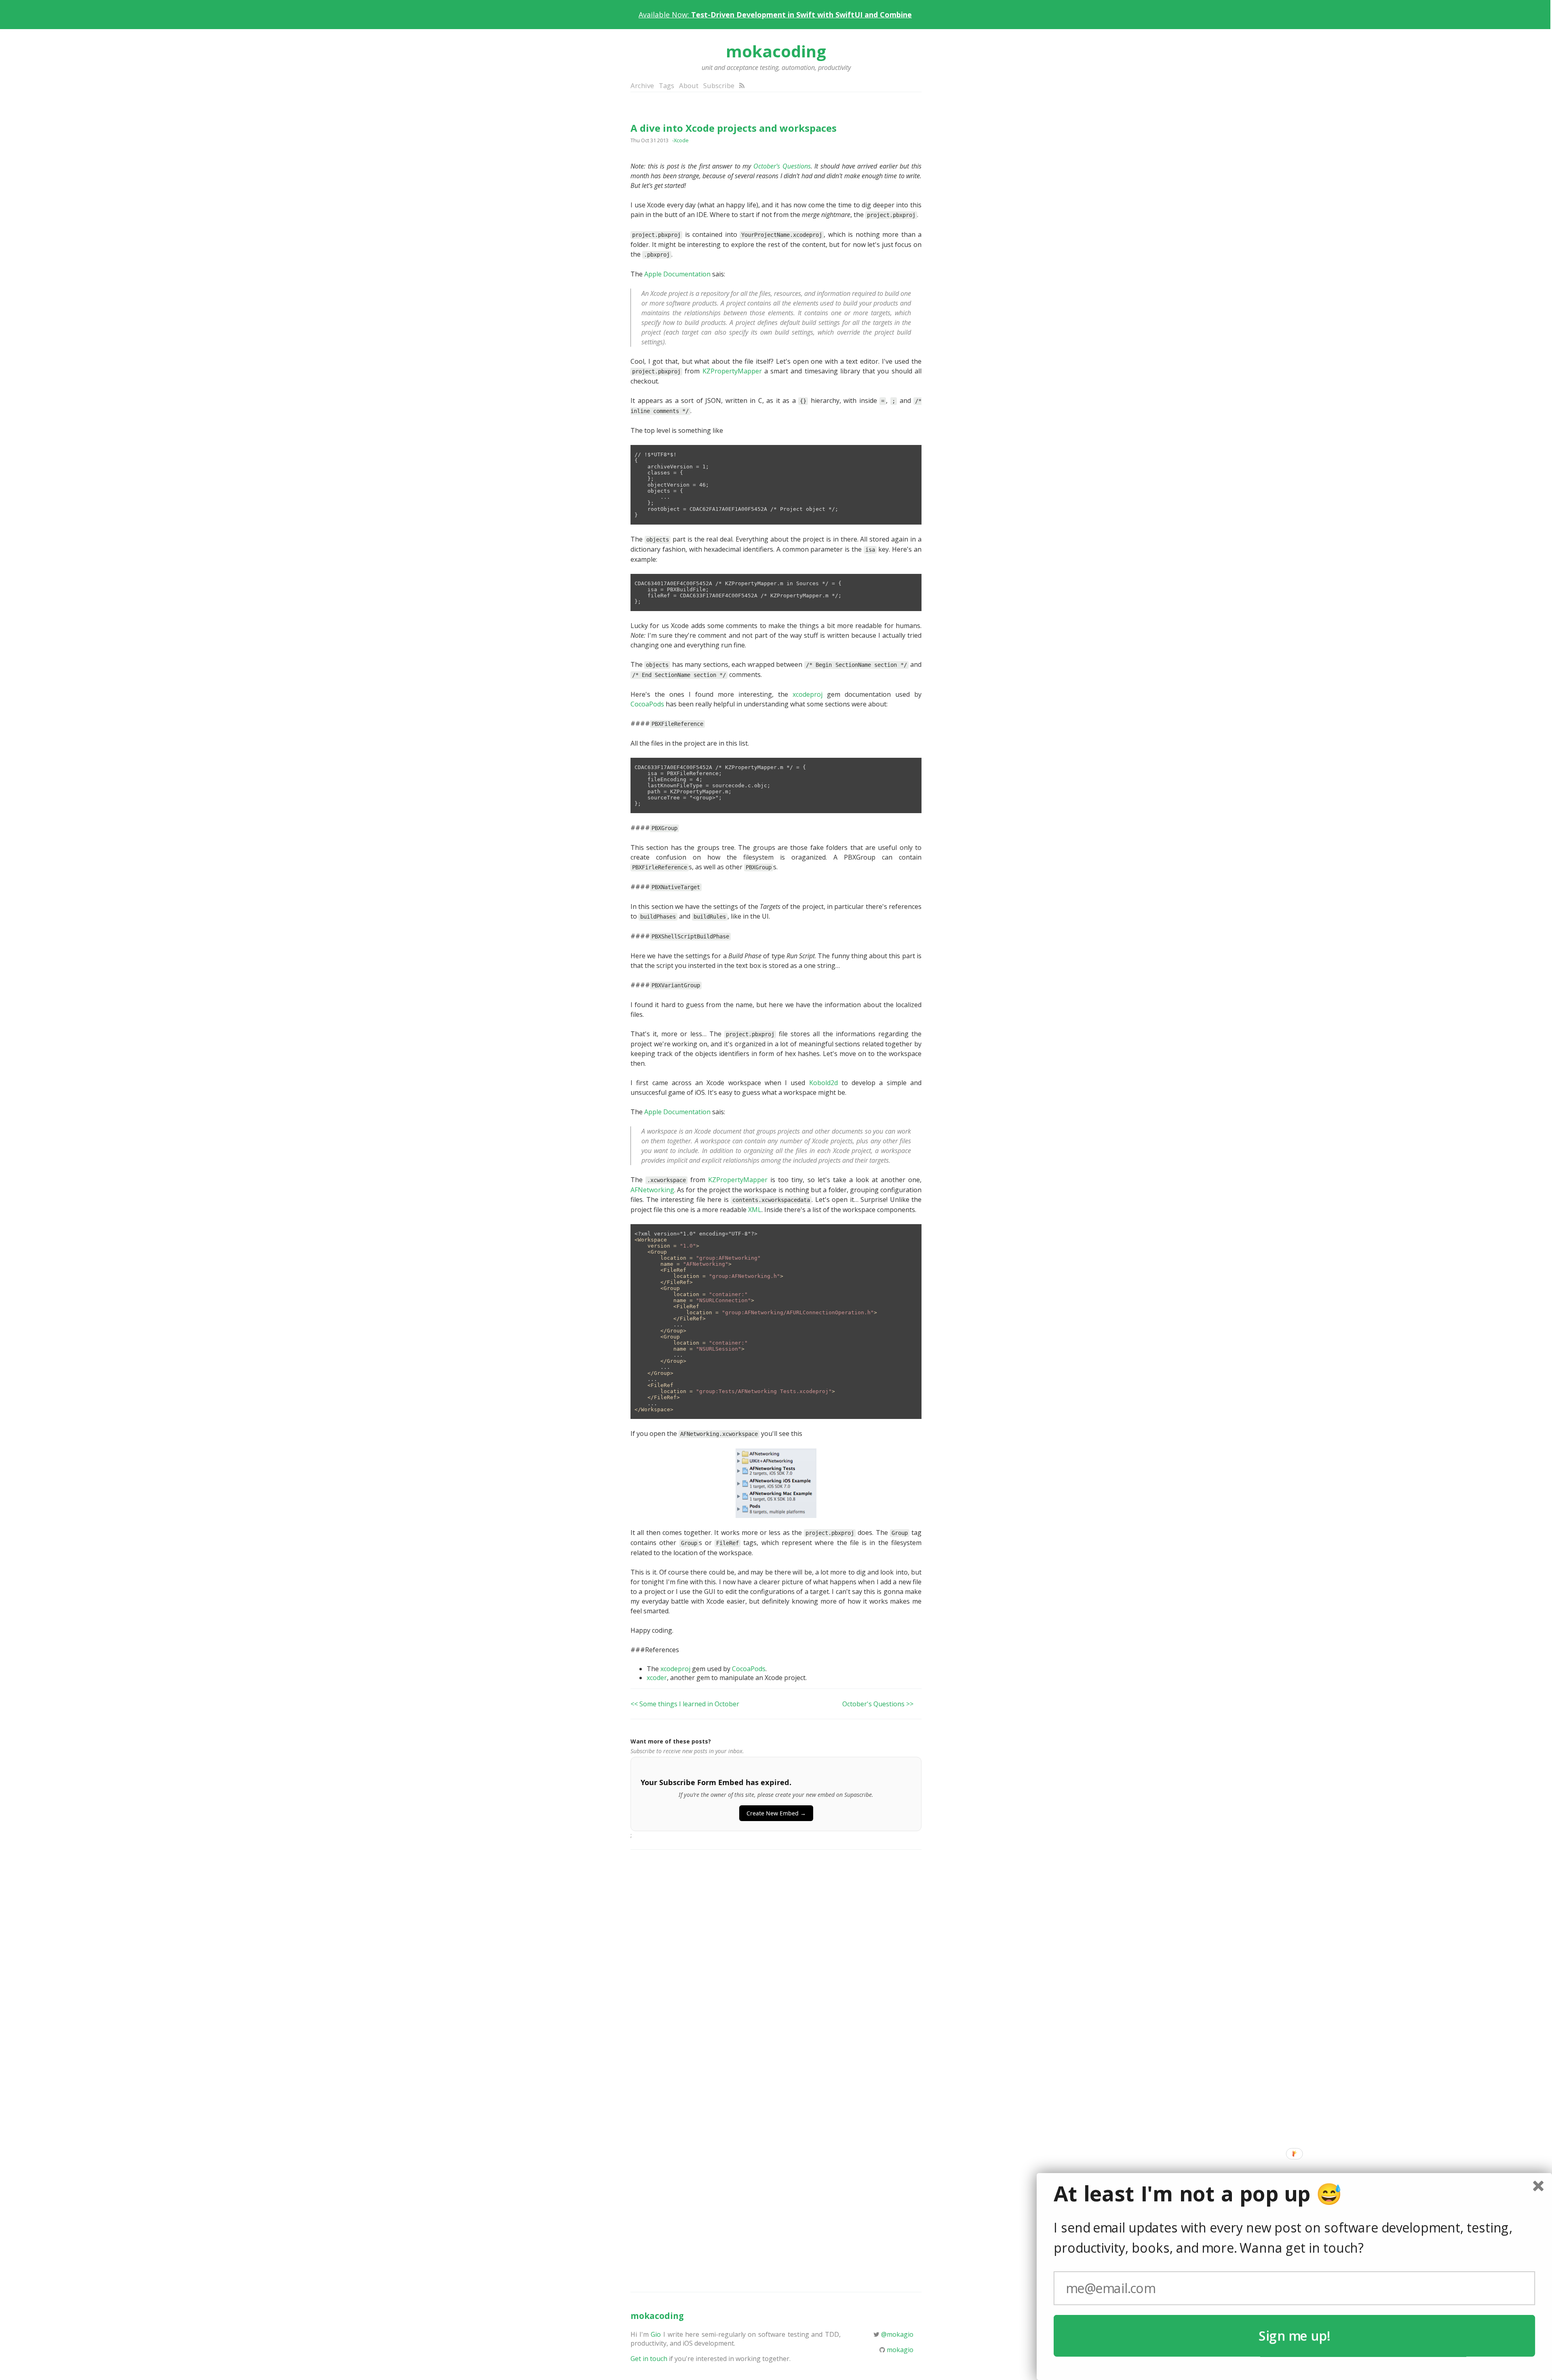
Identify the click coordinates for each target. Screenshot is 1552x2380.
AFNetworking (652, 1190)
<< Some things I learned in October (685, 1704)
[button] (1294, 2194)
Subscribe (719, 85)
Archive (642, 85)
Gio (656, 2334)
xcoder (657, 1678)
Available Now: (775, 15)
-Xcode (680, 140)
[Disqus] (776, 1961)
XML (755, 1210)
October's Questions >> (878, 1704)
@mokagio (897, 2334)
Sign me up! (1294, 2336)
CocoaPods (647, 704)
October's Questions (782, 166)
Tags (666, 85)
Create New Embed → (776, 1813)
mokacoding (776, 51)
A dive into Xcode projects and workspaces (734, 128)
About (689, 85)
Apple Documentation (677, 274)
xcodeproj (808, 694)
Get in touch (649, 2359)
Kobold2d (823, 1083)
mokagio (900, 2350)
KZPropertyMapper (732, 371)
